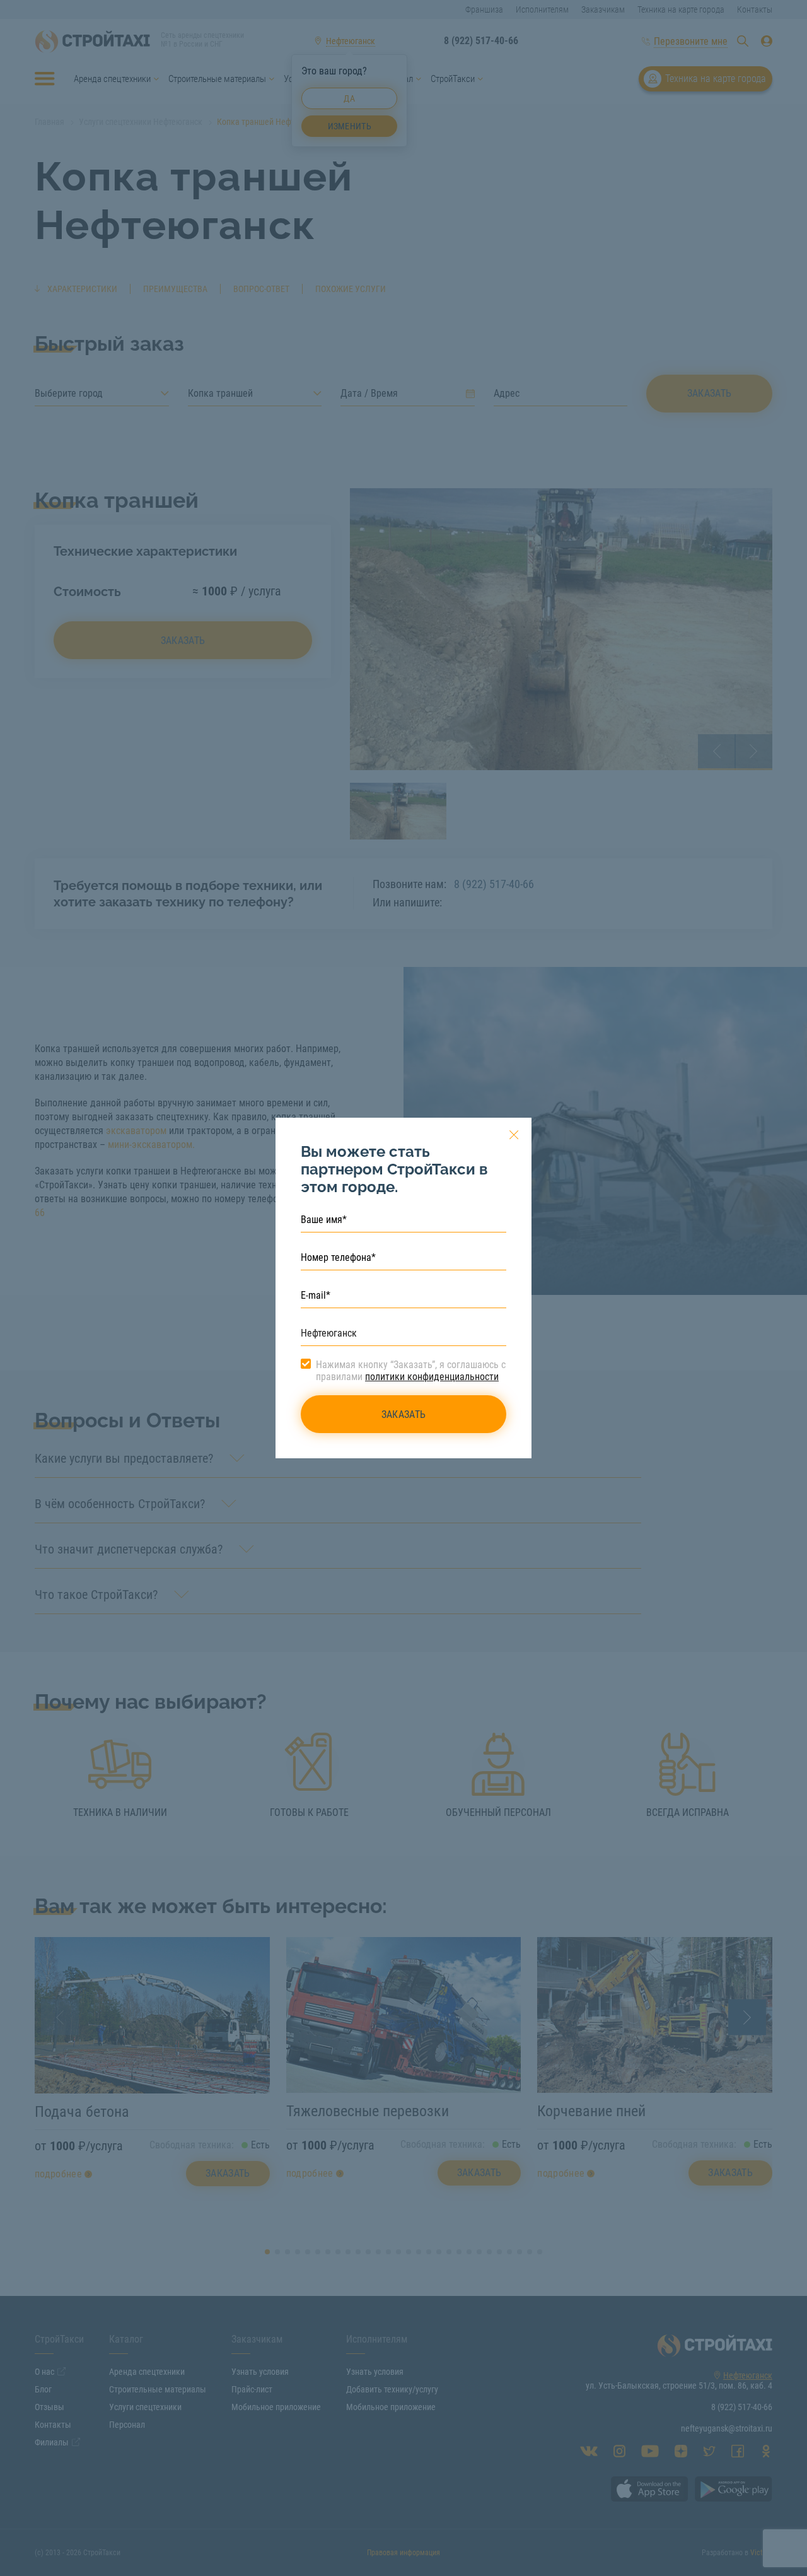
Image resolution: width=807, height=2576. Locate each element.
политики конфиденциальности (432, 1377)
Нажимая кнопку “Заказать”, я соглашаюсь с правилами (411, 1371)
